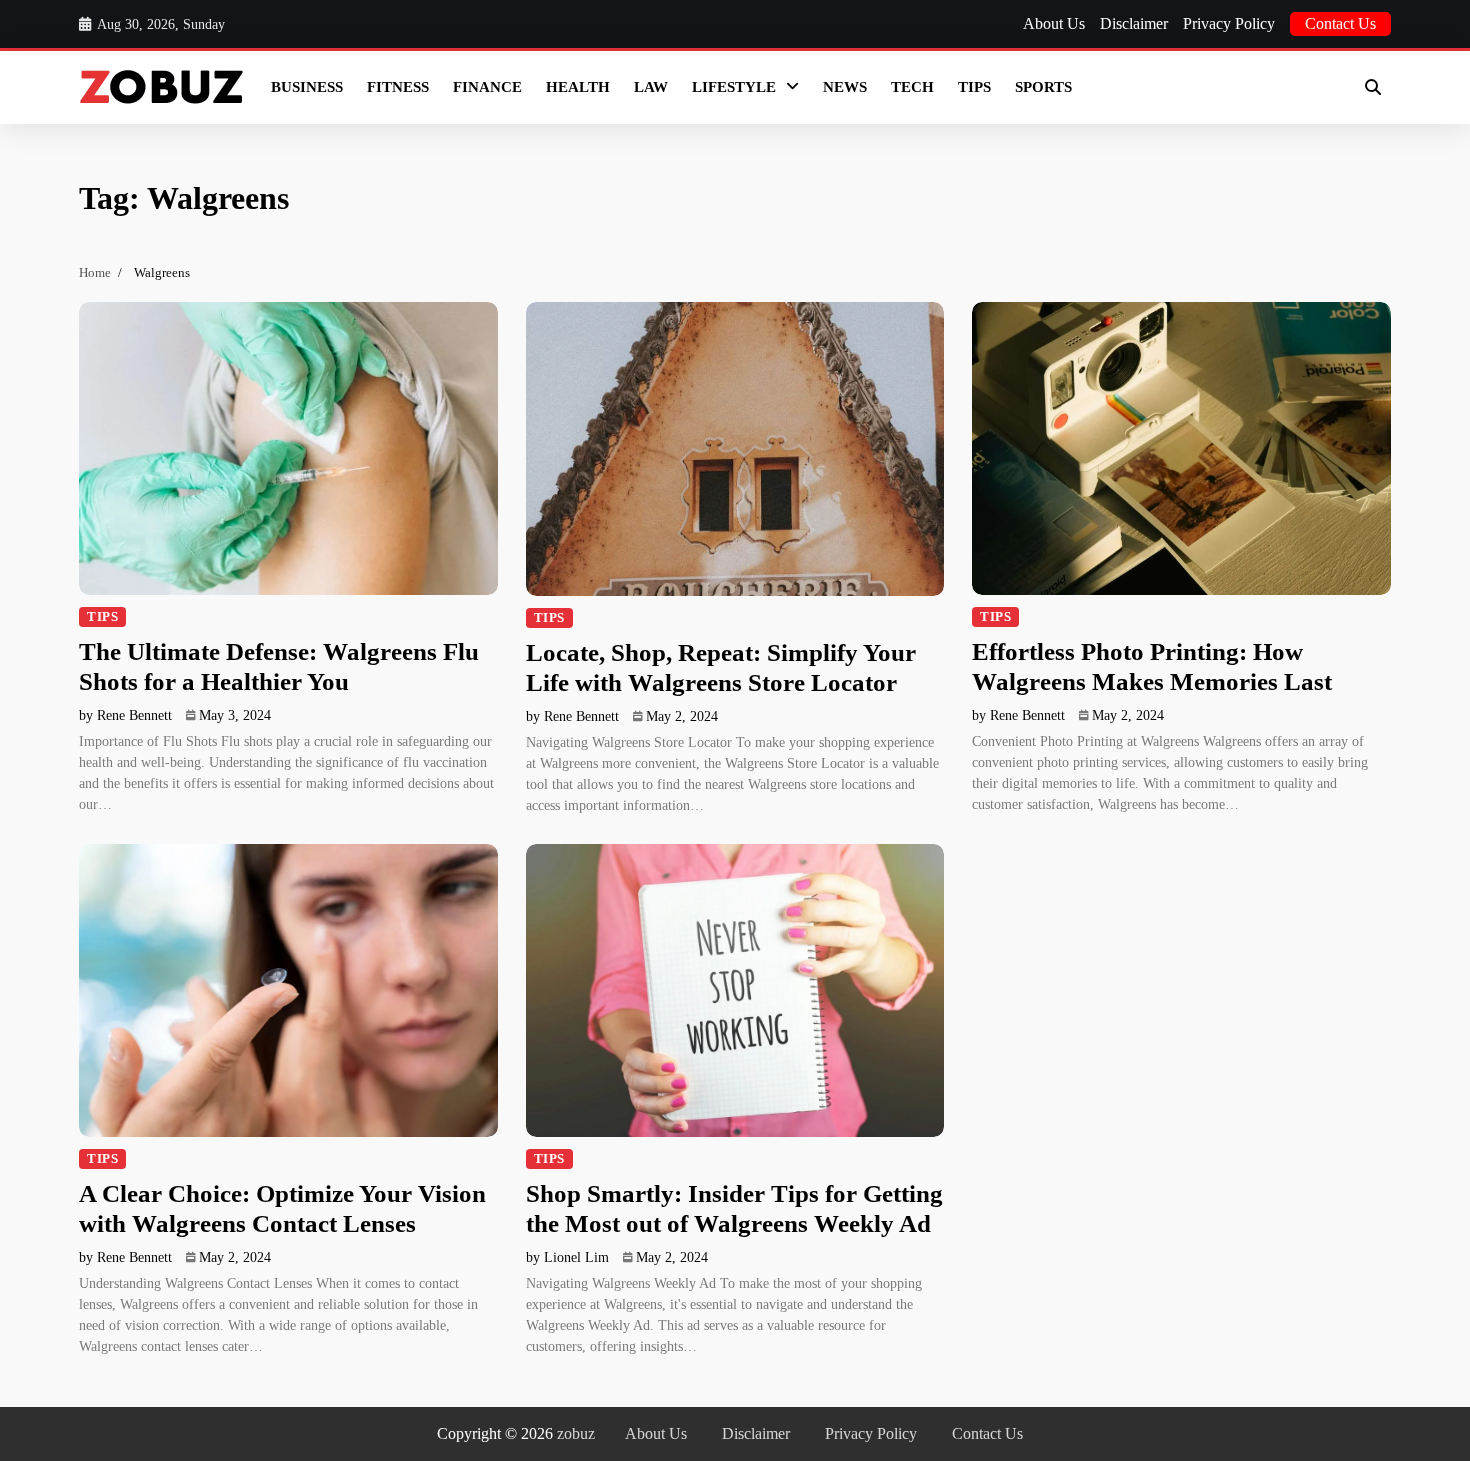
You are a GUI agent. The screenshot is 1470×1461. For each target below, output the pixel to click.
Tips (974, 87)
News (845, 87)
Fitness (398, 87)
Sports (1043, 87)
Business (307, 87)
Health (578, 87)
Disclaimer (1134, 23)
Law (651, 87)
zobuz (576, 1433)
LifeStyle (734, 87)
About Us (1054, 23)
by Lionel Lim (567, 1257)
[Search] (1373, 87)
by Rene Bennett (125, 715)
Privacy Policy (1229, 23)
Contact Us (1340, 23)
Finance (487, 87)
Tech (912, 87)
